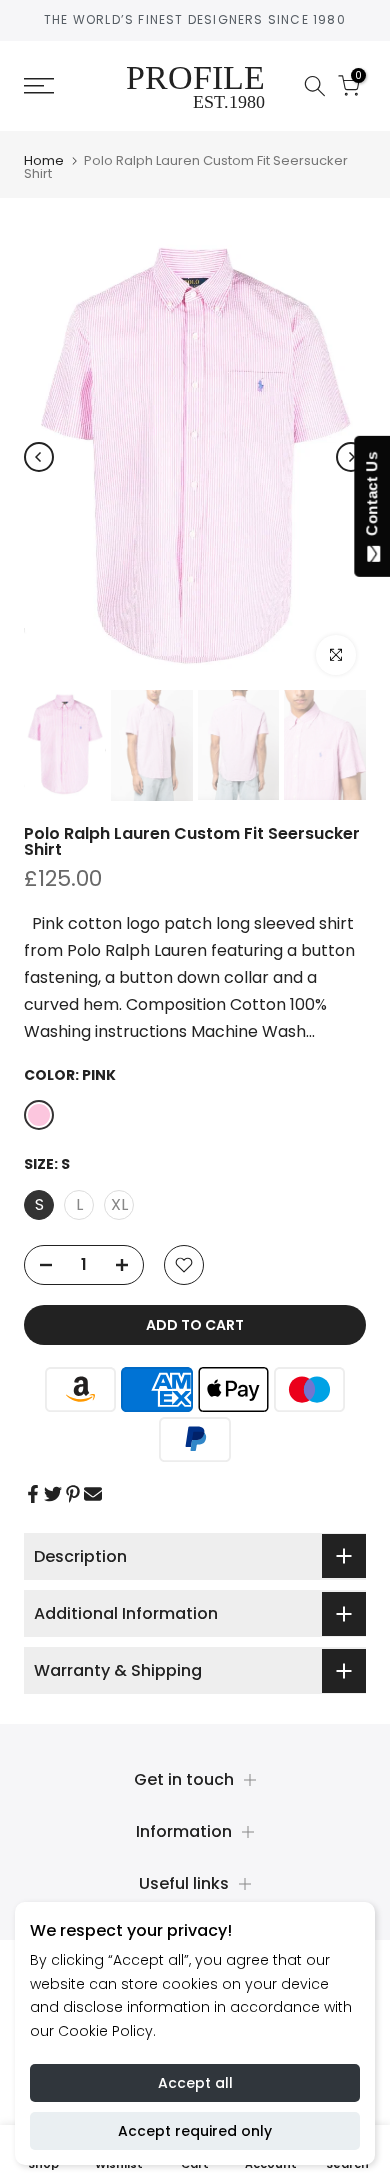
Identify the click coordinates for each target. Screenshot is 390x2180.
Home (44, 160)
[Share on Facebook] (33, 1494)
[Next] (351, 457)
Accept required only (195, 2131)
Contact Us (371, 498)
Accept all (195, 2083)
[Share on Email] (93, 1494)
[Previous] (39, 457)
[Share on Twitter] (53, 1494)
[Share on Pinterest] (73, 1494)
